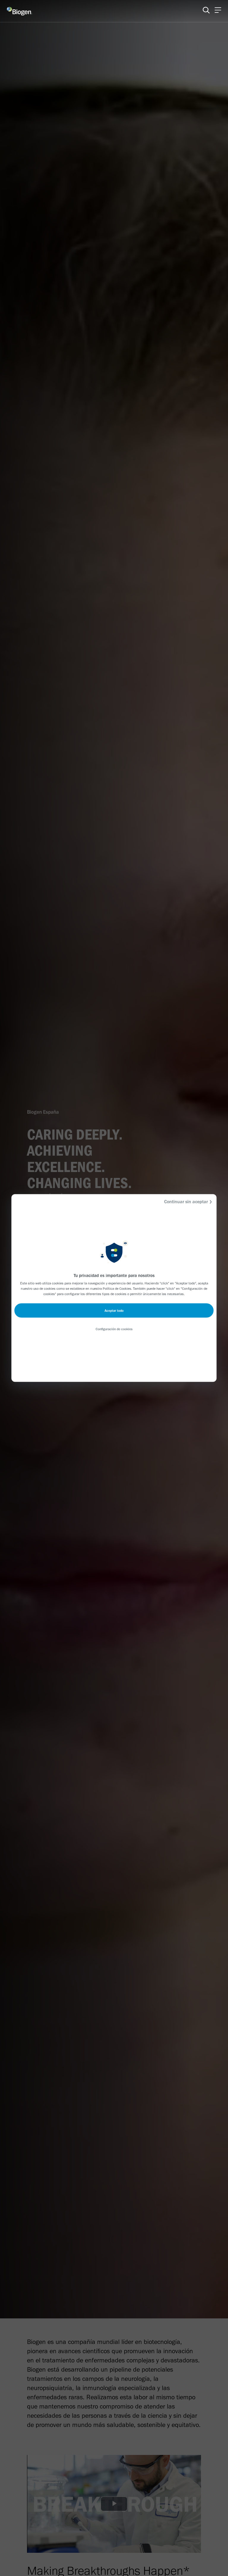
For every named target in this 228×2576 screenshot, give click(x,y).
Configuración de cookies (114, 1329)
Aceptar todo (114, 1311)
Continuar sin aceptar (186, 1202)
